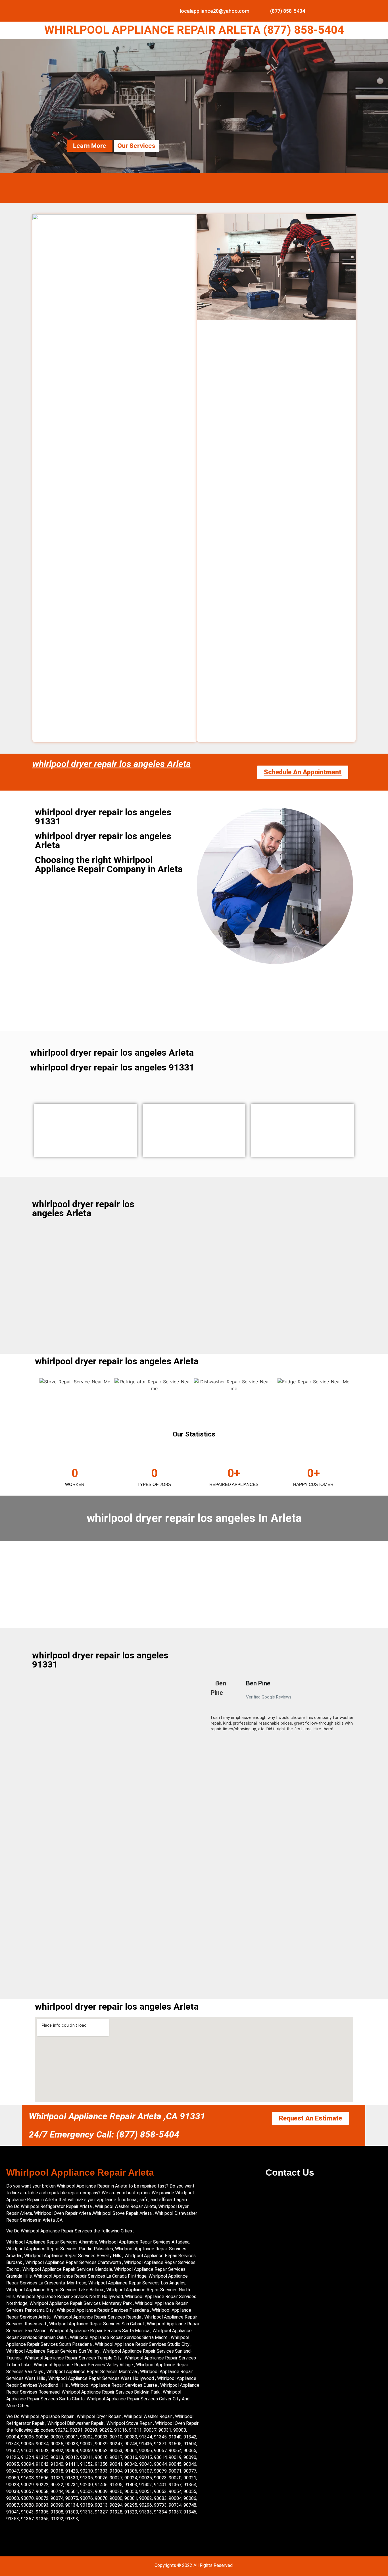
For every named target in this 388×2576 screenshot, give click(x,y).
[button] (208, 1708)
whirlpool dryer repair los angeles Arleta (112, 764)
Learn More (90, 146)
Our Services (136, 146)
